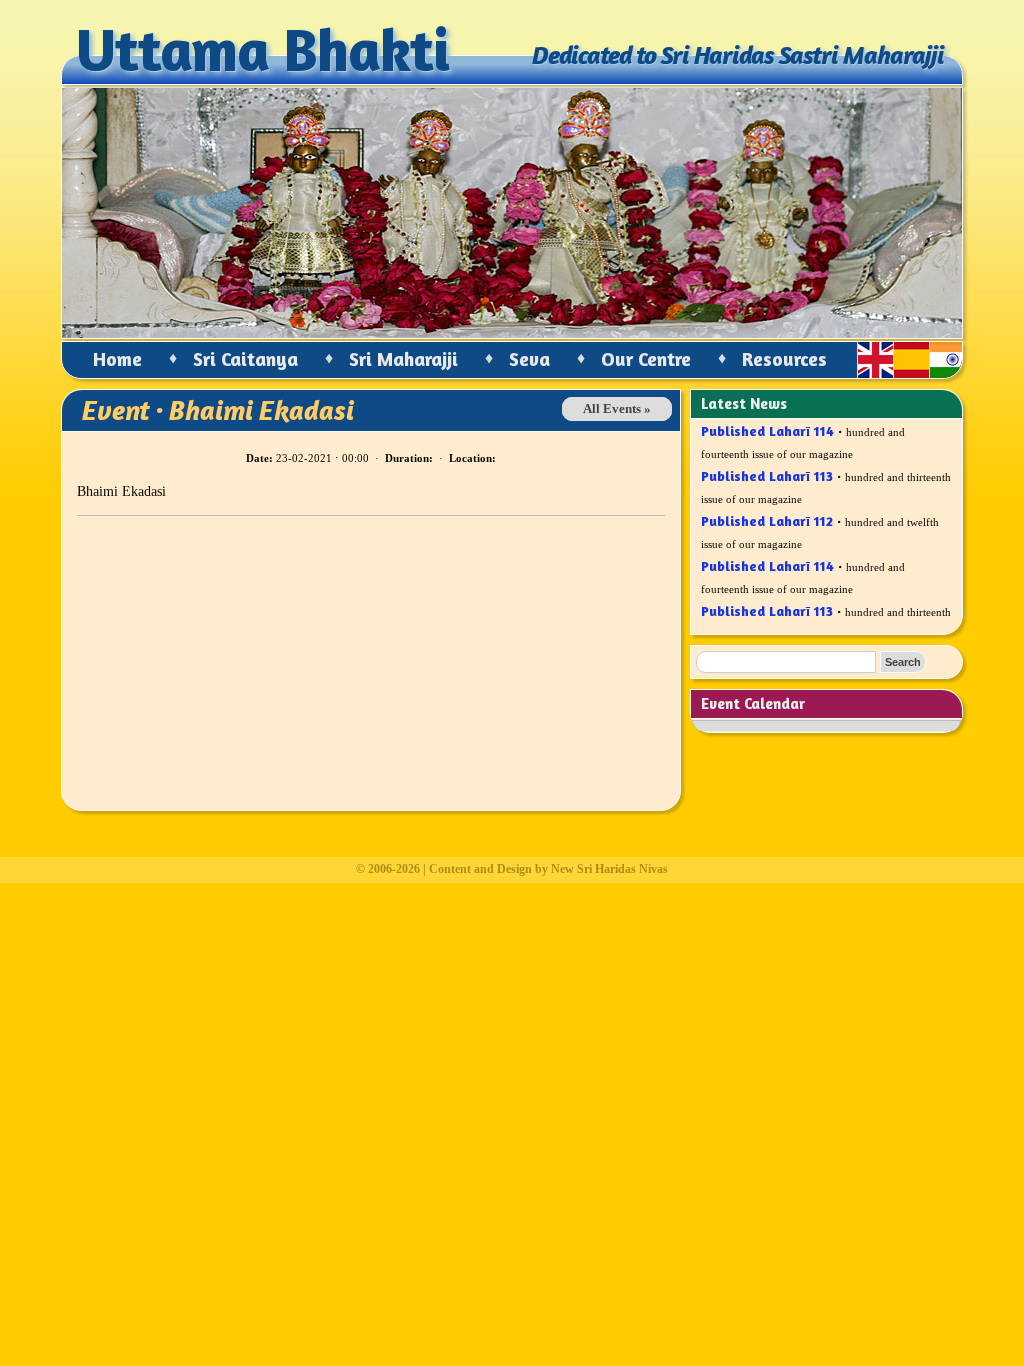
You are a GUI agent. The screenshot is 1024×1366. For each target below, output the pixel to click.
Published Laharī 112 (767, 513)
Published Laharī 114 (767, 423)
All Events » (617, 409)
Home (117, 358)
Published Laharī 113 (767, 468)
